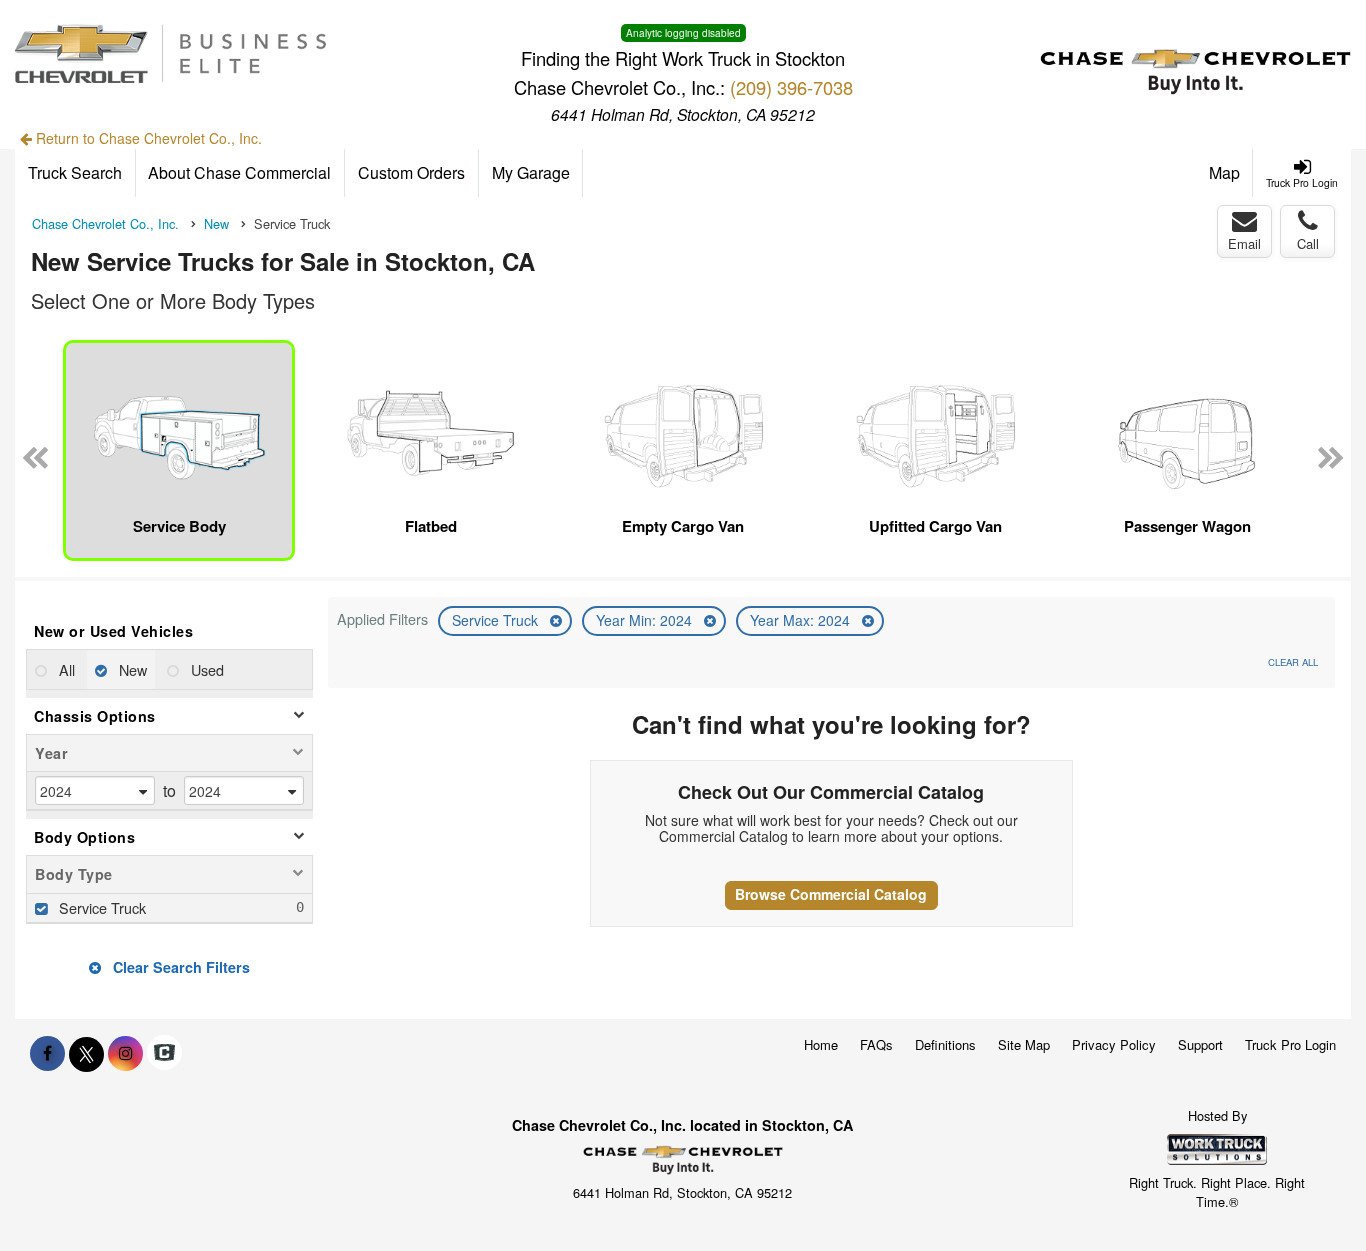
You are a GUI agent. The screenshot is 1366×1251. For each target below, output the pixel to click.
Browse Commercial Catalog (831, 894)
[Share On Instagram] (125, 1053)
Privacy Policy (1114, 1044)
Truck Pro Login (1290, 1044)
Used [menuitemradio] (205, 669)
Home (821, 1044)
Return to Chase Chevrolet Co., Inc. (147, 138)
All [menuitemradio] (65, 669)
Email (1244, 243)
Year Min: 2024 (646, 620)
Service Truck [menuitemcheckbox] (100, 907)
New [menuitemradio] (131, 669)
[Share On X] (86, 1053)
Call (1308, 243)
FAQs (876, 1044)
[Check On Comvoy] (164, 1053)
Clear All (1293, 662)
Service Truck (497, 620)
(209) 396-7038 (791, 87)
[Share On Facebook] (47, 1053)
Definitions (945, 1044)
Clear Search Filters (179, 967)
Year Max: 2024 (802, 620)
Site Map (1024, 1044)
